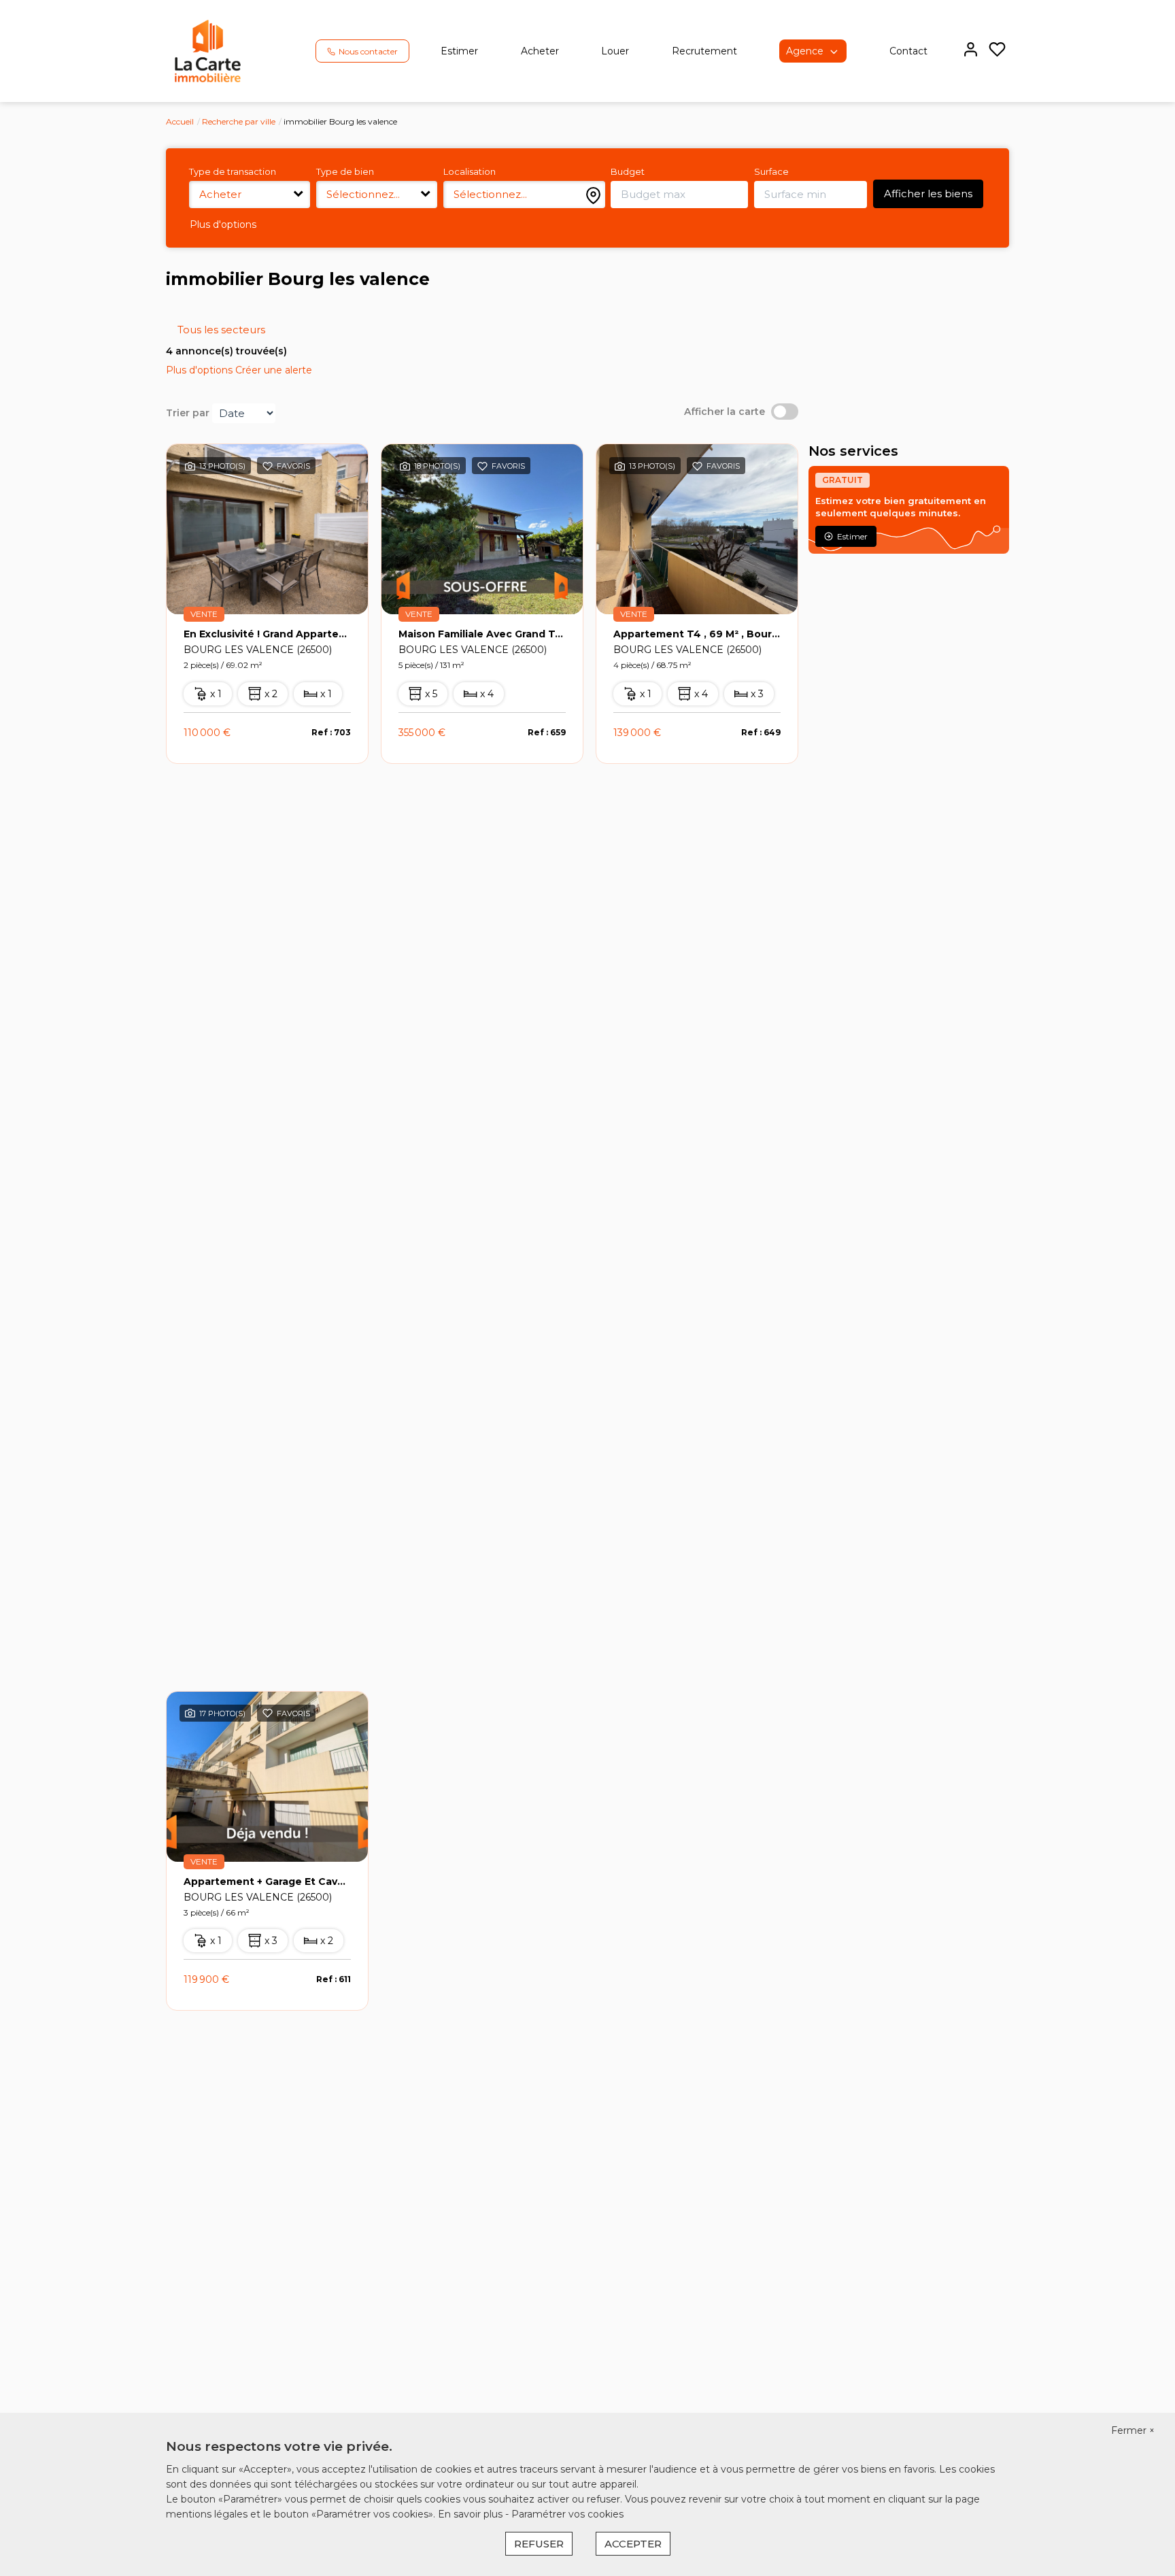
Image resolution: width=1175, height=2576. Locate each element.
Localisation (470, 171)
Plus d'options (223, 224)
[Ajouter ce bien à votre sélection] (268, 469)
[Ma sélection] (997, 51)
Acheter (540, 51)
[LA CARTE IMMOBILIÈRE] (208, 50)
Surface (771, 171)
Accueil (180, 121)
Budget (628, 171)
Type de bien (345, 171)
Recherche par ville (239, 121)
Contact (908, 51)
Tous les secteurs (221, 330)
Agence (805, 51)
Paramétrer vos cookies (567, 2514)
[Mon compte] (971, 51)
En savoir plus (472, 2514)
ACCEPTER (633, 2544)
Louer (615, 51)
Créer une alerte (274, 370)
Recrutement (704, 51)
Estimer (459, 51)
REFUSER (539, 2544)
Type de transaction (233, 171)
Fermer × (1133, 2430)
